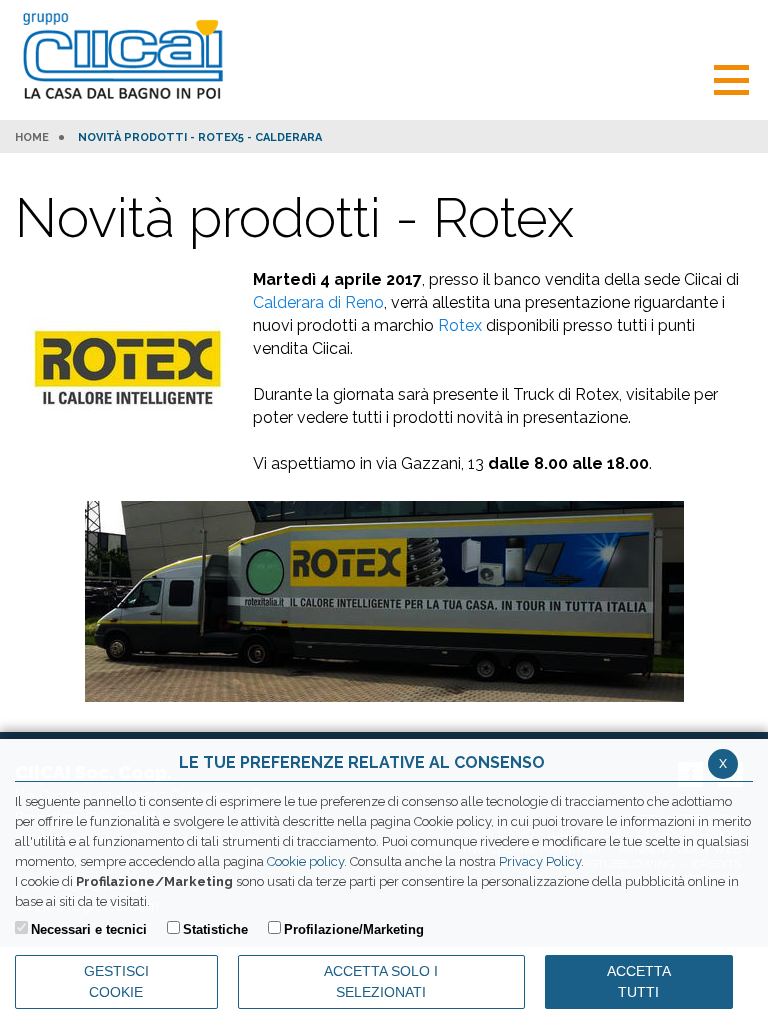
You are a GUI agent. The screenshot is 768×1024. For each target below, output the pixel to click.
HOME (32, 138)
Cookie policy (305, 861)
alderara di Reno (324, 302)
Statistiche (215, 929)
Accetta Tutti (639, 981)
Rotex (462, 325)
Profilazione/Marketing (354, 929)
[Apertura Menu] (731, 77)
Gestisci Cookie (116, 981)
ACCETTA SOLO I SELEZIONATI (381, 981)
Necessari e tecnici (89, 929)
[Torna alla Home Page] (127, 57)
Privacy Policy (540, 861)
